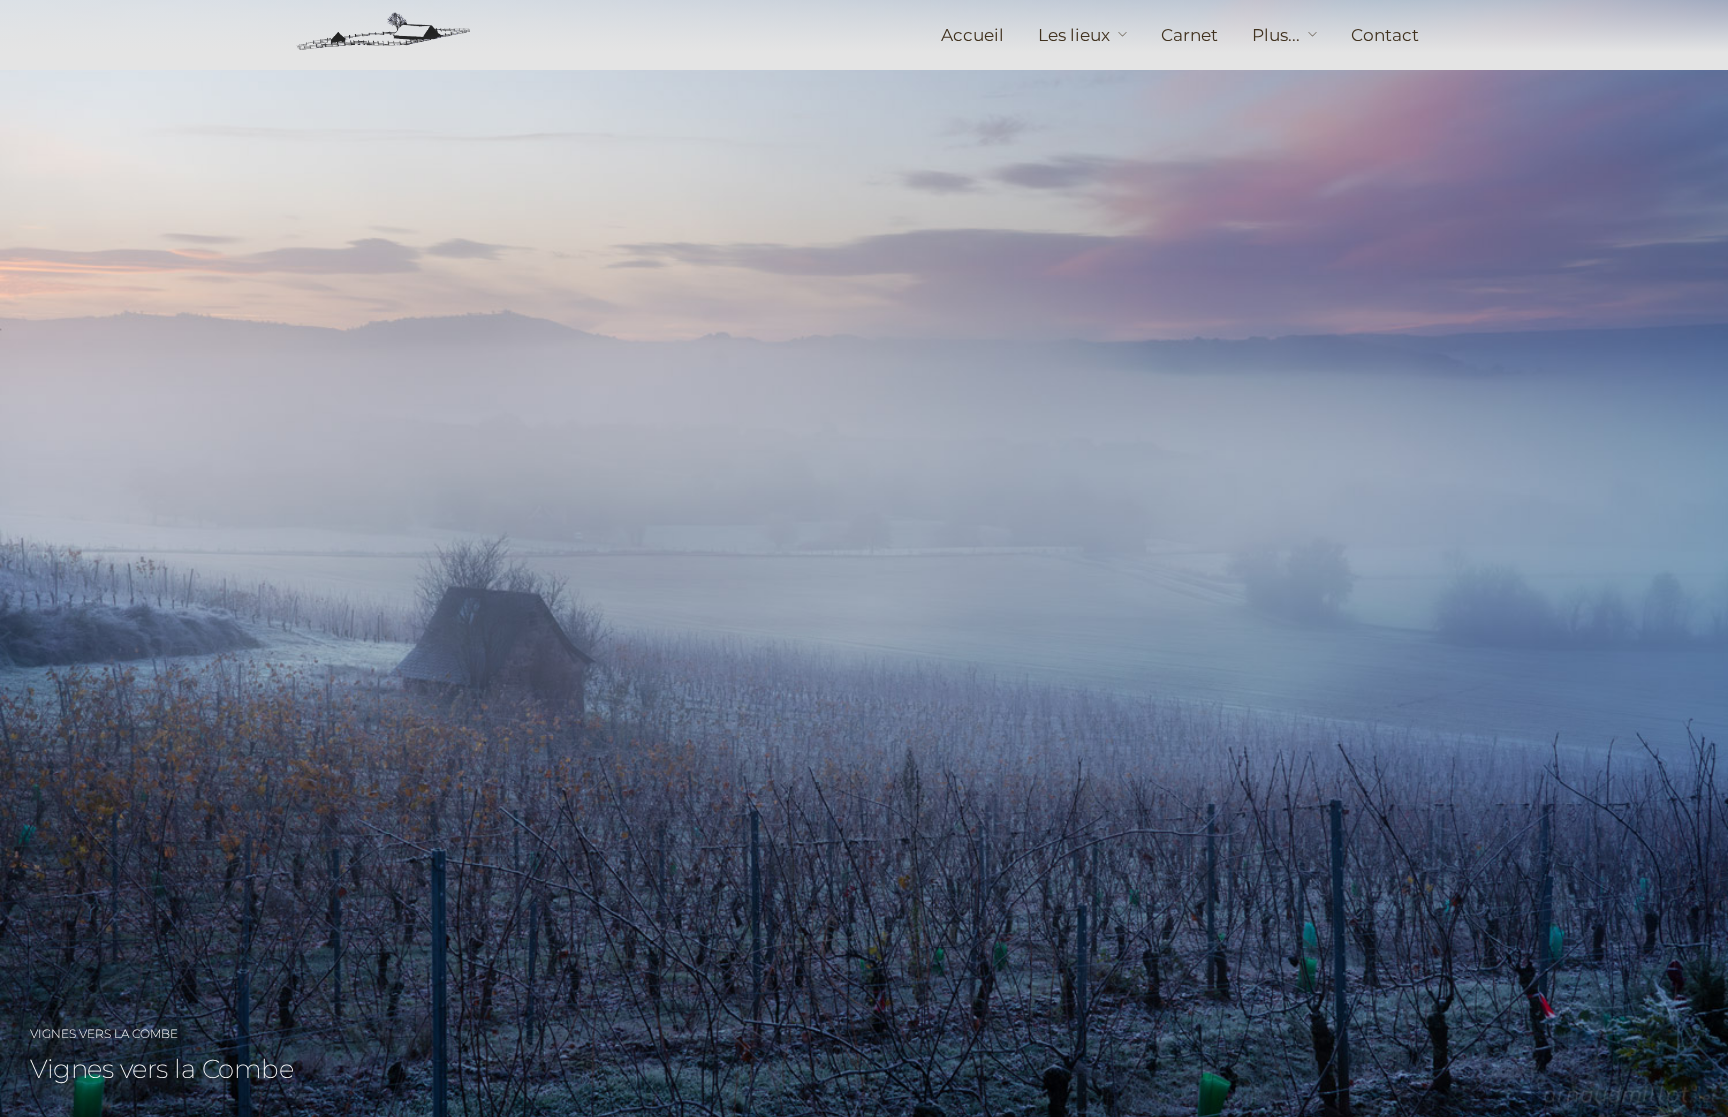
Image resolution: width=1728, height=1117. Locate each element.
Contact (1385, 35)
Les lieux (1074, 35)
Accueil (972, 35)
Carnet (1189, 35)
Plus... (1276, 35)
